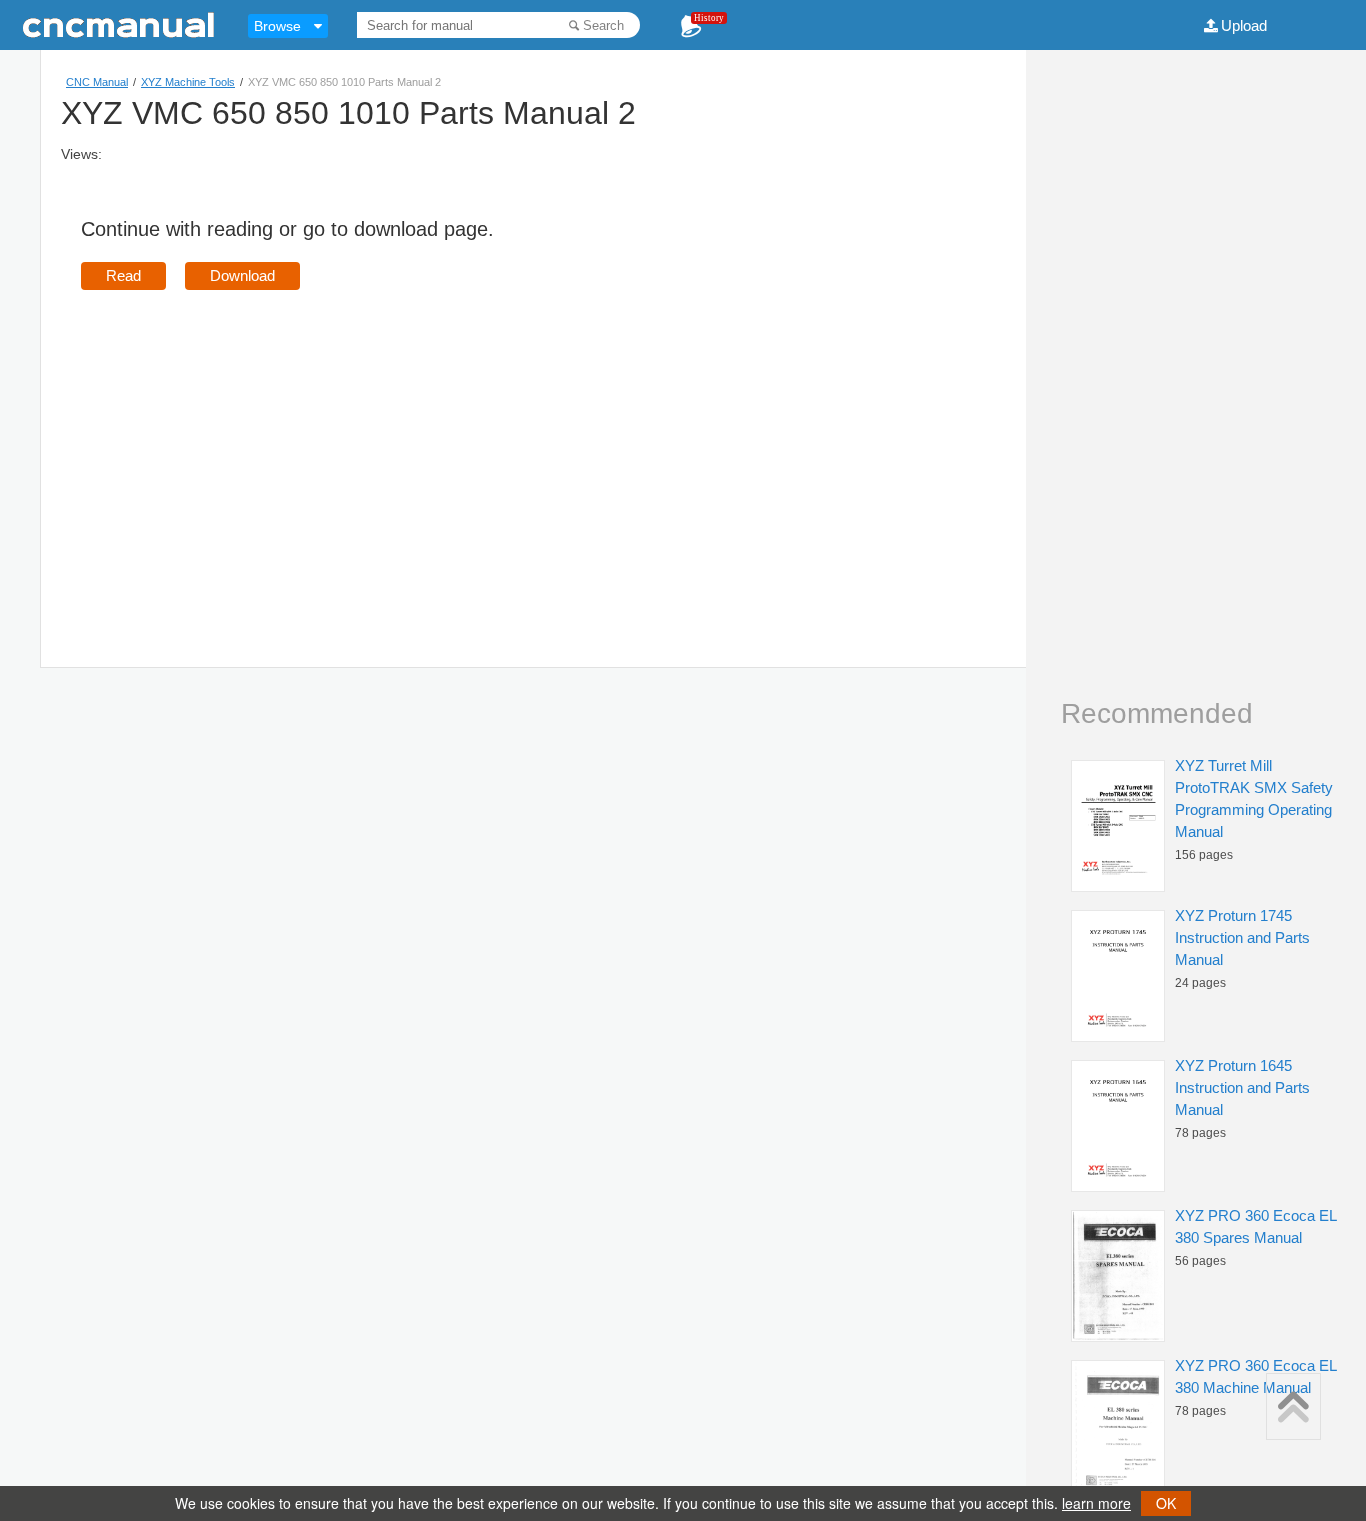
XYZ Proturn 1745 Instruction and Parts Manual (1242, 937)
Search (603, 25)
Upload (1244, 25)
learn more (1096, 1503)
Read (123, 275)
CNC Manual (97, 82)
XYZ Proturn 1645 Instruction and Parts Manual (1242, 1087)
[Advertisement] (249, 450)
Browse (277, 26)
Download (242, 275)
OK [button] (1166, 1503)
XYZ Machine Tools (188, 82)
